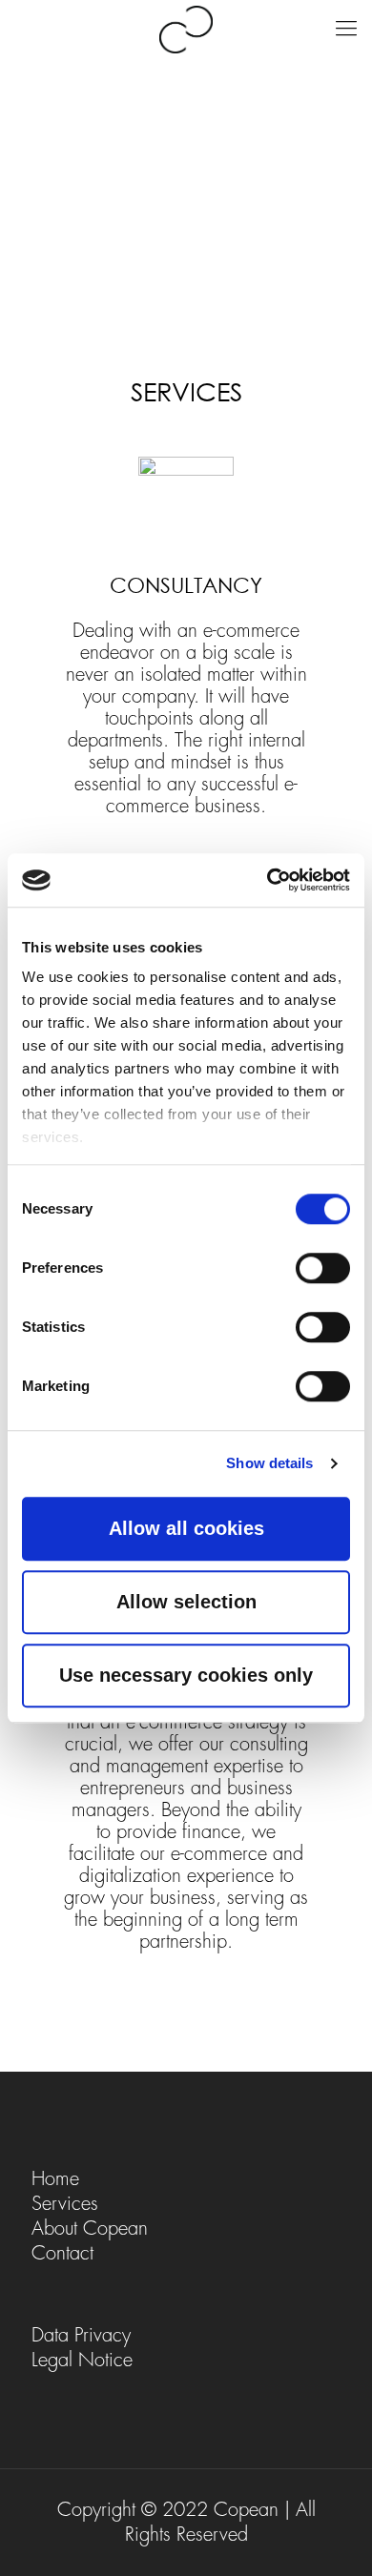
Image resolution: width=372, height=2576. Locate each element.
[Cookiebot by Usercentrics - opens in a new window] (268, 880)
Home (55, 2179)
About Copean (90, 2228)
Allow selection (186, 1602)
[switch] (323, 1268)
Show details (269, 1463)
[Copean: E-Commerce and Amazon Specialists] (186, 29)
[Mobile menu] (346, 29)
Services (65, 2204)
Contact (62, 2253)
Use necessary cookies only (186, 1675)
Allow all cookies (186, 1528)
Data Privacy (81, 2335)
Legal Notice (82, 2360)
